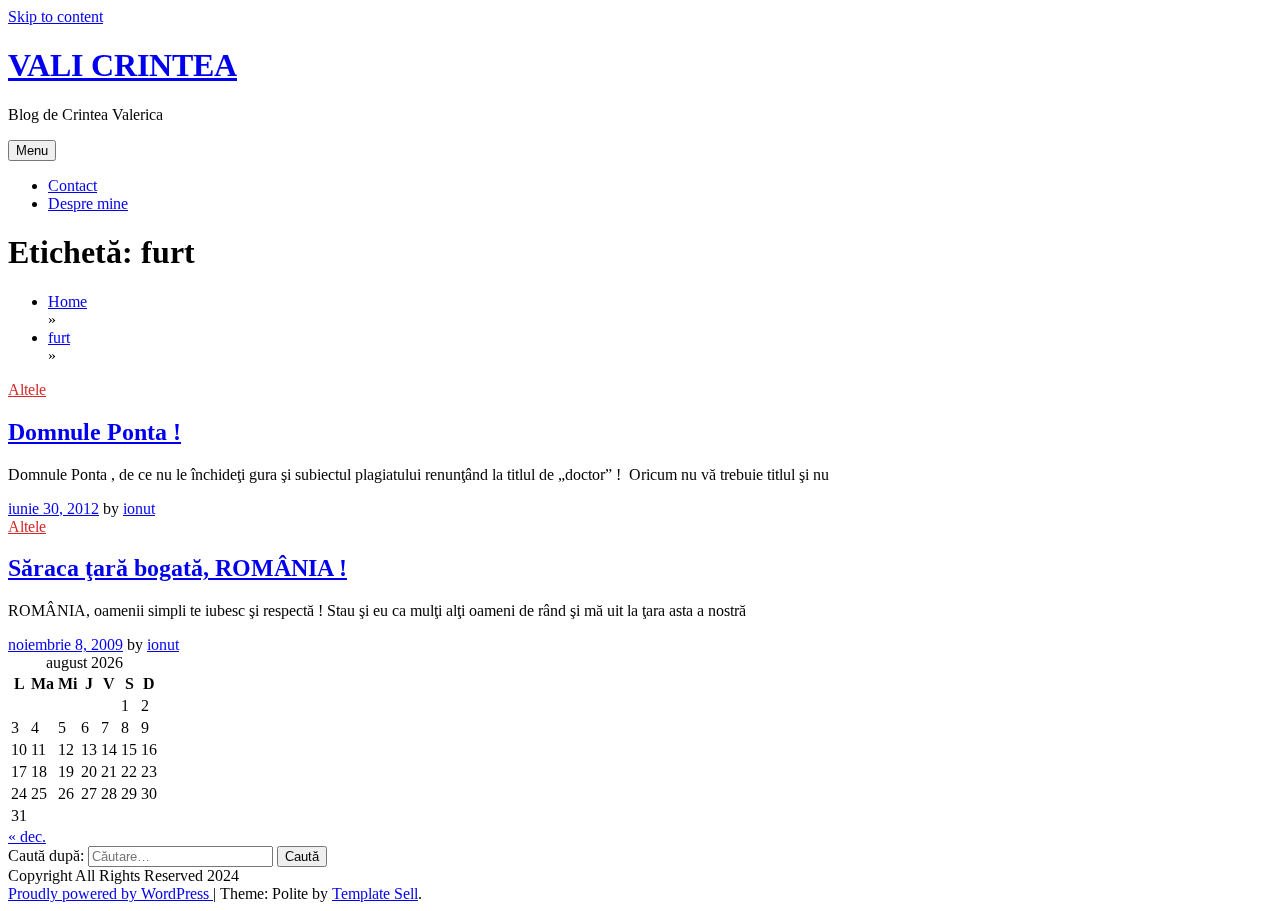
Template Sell (375, 893)
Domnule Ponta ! (94, 432)
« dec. (27, 836)
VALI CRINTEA (122, 65)
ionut (139, 508)
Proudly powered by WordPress (110, 893)
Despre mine (88, 203)
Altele (27, 389)
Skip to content (55, 16)
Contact (72, 185)
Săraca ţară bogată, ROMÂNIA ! (177, 568)
